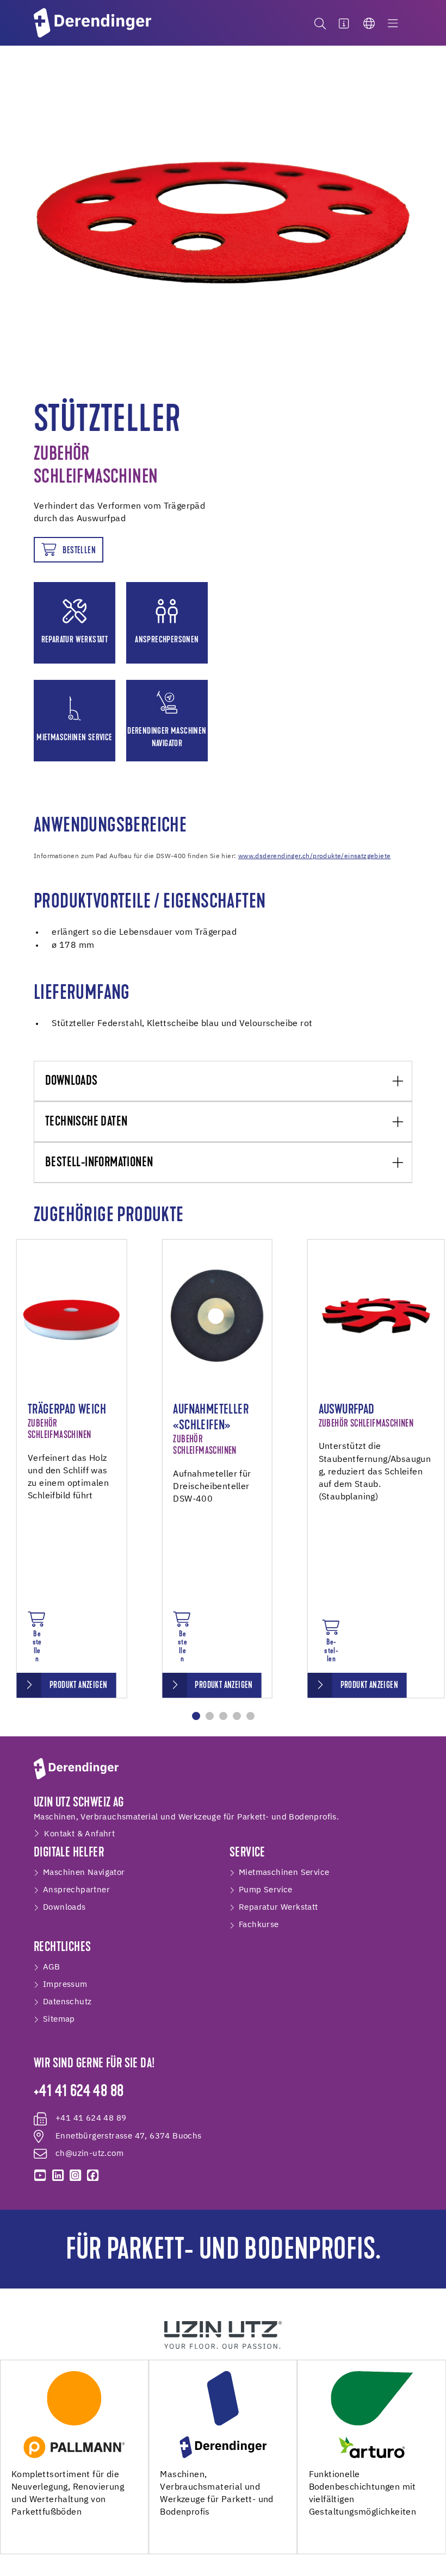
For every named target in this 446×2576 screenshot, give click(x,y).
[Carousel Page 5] (250, 1716)
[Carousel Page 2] (210, 1716)
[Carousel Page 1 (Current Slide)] (196, 1716)
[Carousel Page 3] (223, 1716)
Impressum (65, 1984)
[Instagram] (75, 2175)
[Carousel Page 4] (237, 1716)
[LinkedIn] (58, 2175)
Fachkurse (259, 1925)
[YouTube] (40, 2175)
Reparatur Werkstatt (278, 1907)
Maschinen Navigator (84, 1872)
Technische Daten (86, 1122)
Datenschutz (67, 2002)
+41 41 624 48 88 (79, 2092)
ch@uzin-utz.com (89, 2153)
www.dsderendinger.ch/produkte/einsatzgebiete (315, 856)
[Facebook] (93, 2175)
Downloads (72, 1081)
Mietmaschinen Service (284, 1872)
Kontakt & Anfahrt (79, 1834)
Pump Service (266, 1890)
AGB (51, 1967)
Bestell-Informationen (99, 1163)
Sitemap (59, 2019)
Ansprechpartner (76, 1890)
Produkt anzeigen (78, 1686)
